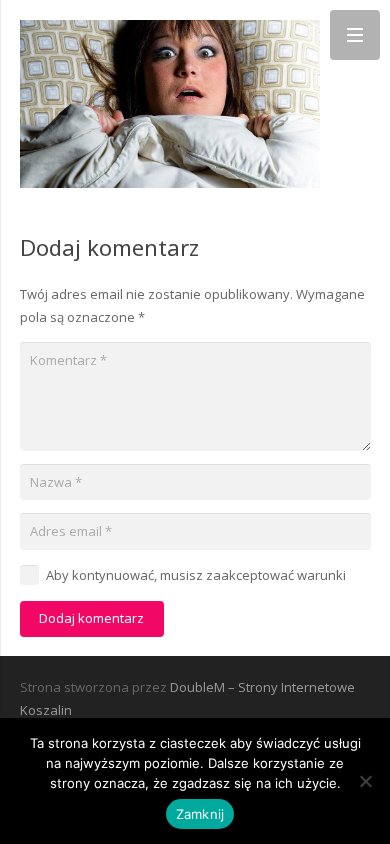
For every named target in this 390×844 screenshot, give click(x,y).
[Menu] (355, 35)
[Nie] (365, 781)
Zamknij (200, 814)
